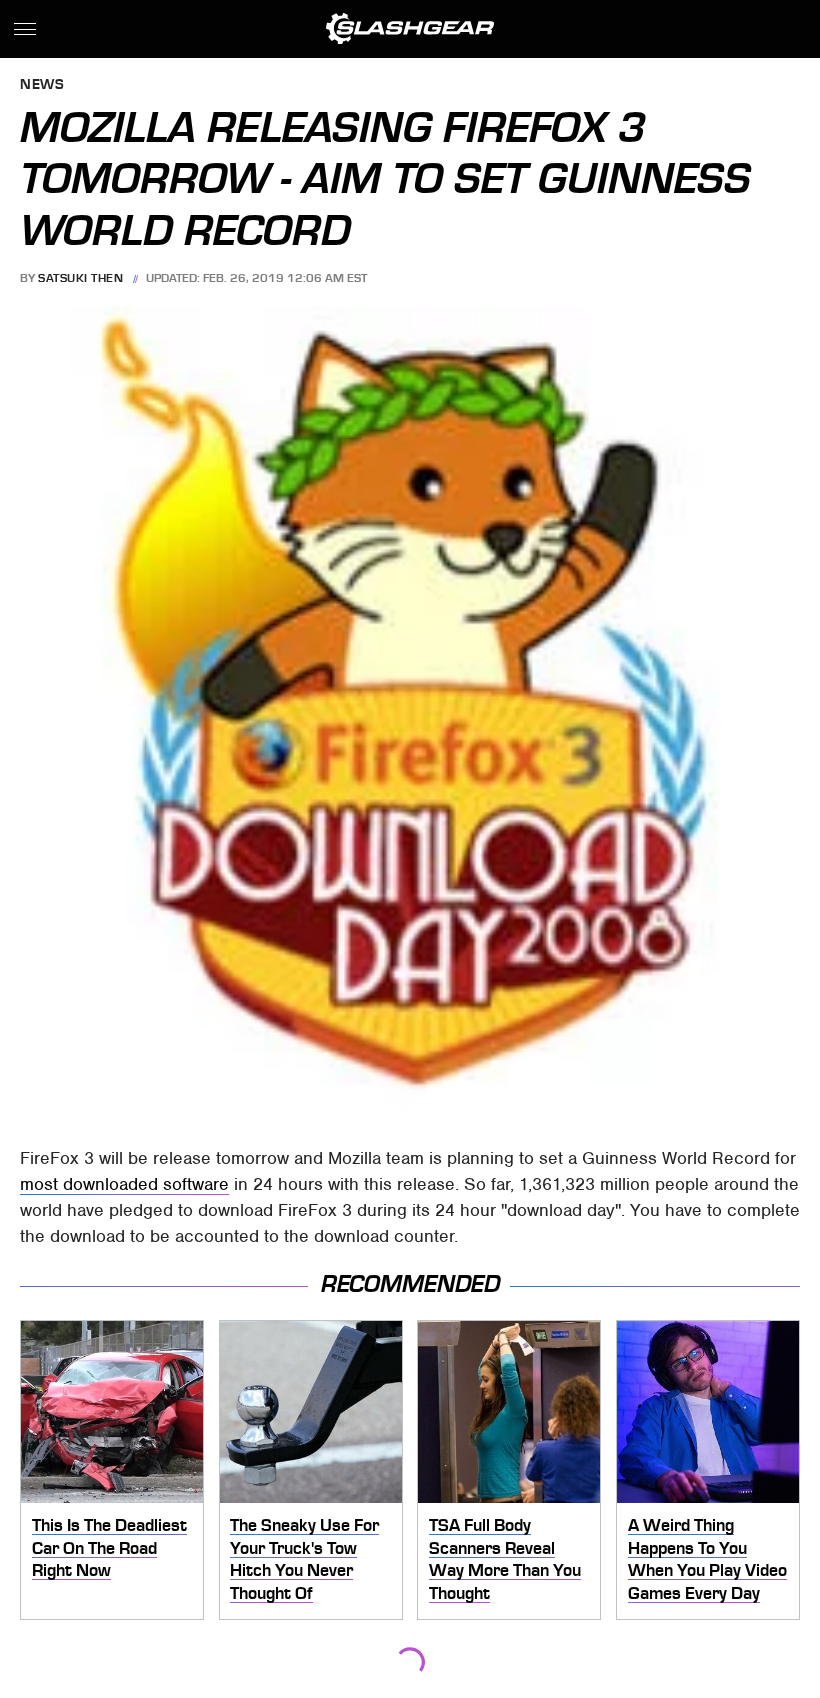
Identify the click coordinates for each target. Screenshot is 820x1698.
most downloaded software (124, 1184)
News (42, 85)
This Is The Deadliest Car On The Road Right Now (109, 1547)
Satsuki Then (80, 278)
